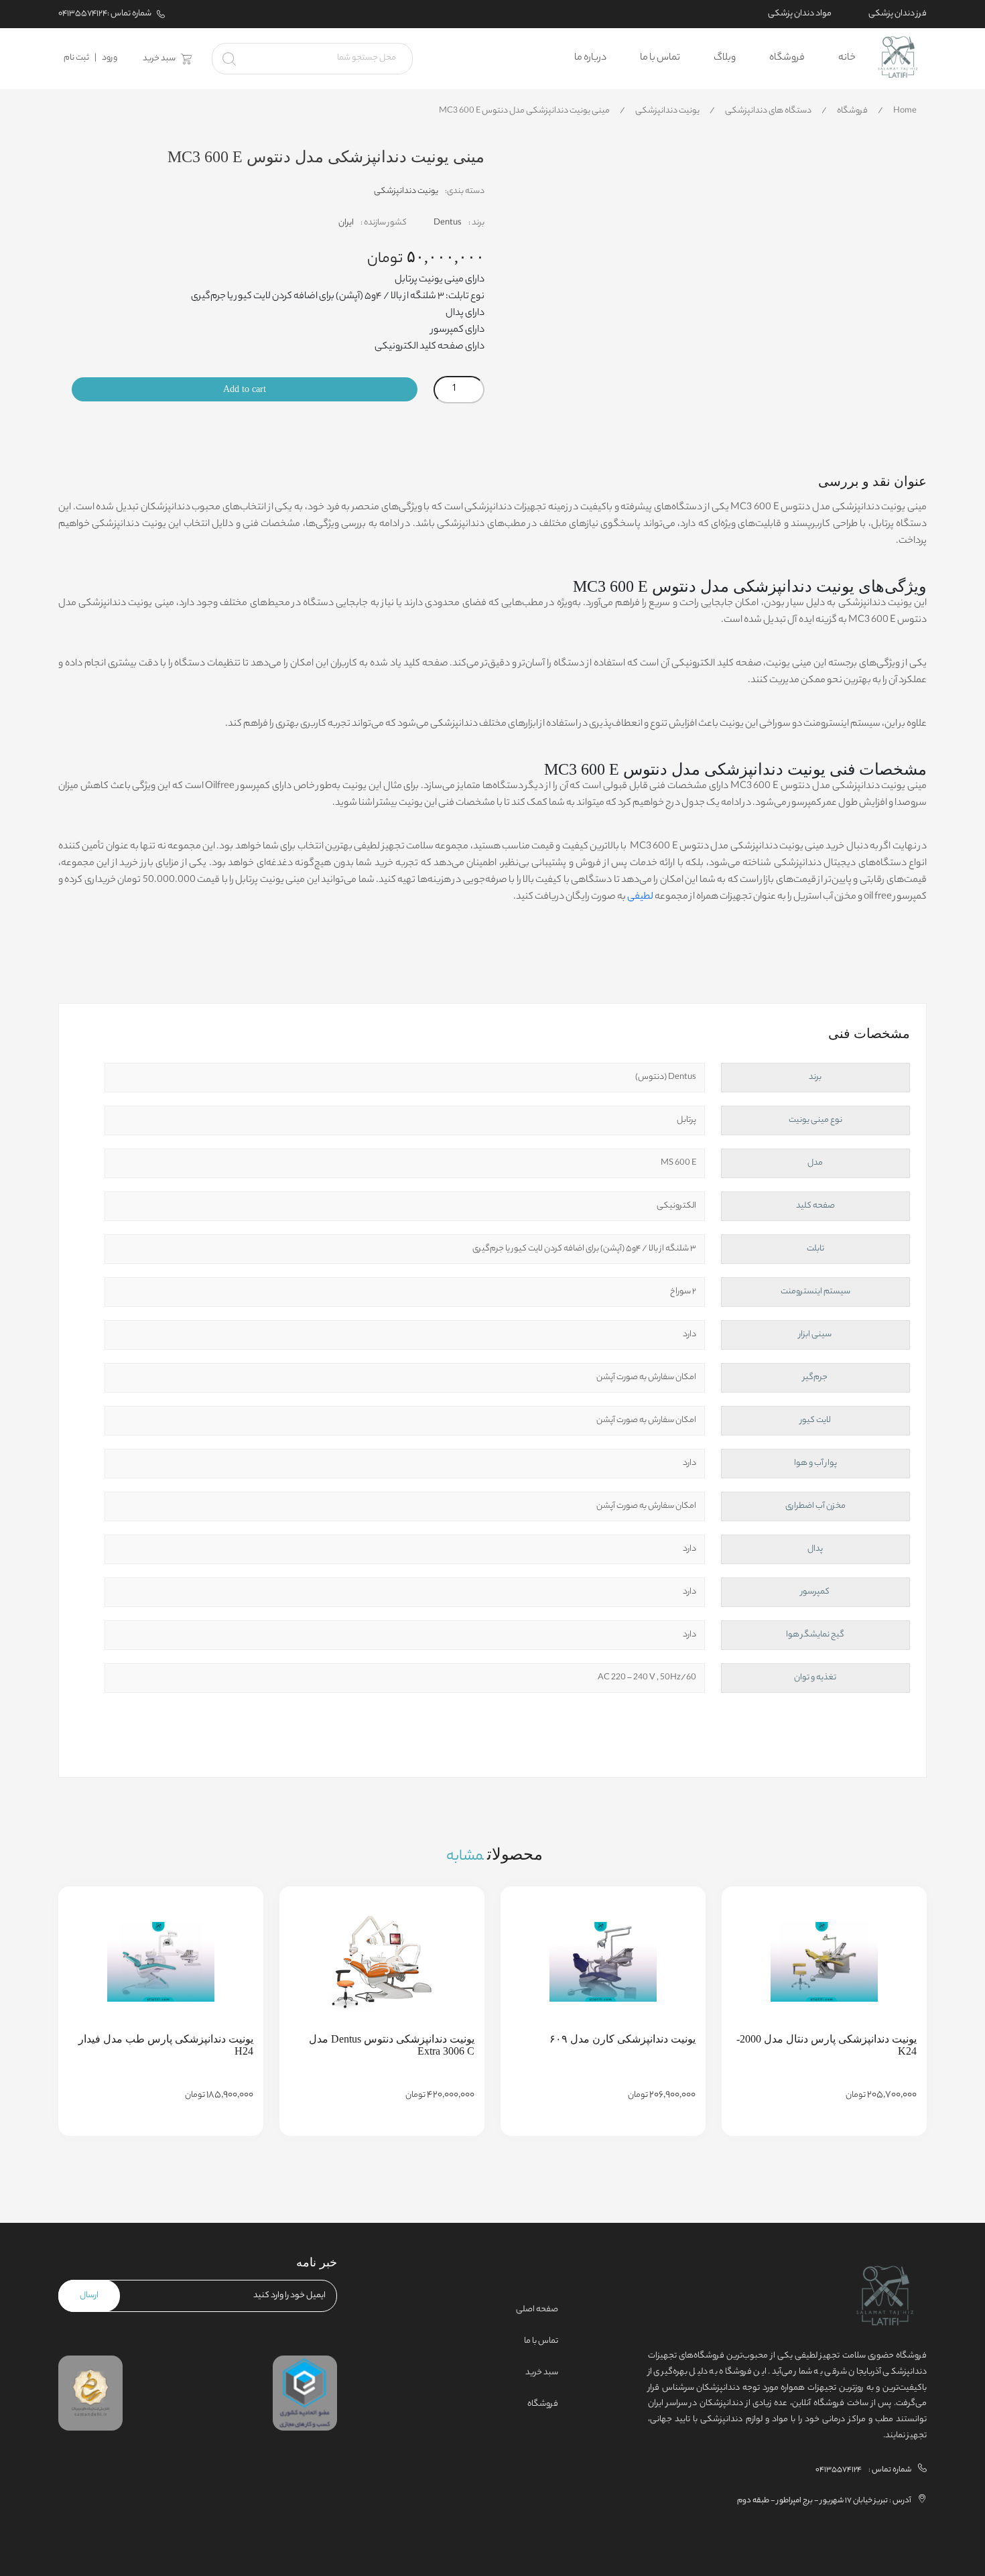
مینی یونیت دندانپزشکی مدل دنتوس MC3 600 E (524, 111)
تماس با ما (660, 58)
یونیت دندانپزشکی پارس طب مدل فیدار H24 (166, 2045)
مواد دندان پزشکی (800, 14)
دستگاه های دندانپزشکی (768, 111)
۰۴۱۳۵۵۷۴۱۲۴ (839, 2470)
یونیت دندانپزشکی (667, 111)
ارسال (89, 2296)
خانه (847, 58)
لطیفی (640, 897)
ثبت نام (76, 58)
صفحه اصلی (537, 2310)
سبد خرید (159, 59)
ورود (110, 58)
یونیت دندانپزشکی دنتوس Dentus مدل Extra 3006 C (392, 2045)
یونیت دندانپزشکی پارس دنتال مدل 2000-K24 (827, 2045)
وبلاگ (725, 58)
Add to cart (245, 389)
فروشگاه (787, 58)
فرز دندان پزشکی (898, 14)
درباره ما (590, 58)
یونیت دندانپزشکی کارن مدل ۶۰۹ (622, 2039)
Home (905, 111)
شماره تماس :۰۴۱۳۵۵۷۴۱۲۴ (105, 14)
